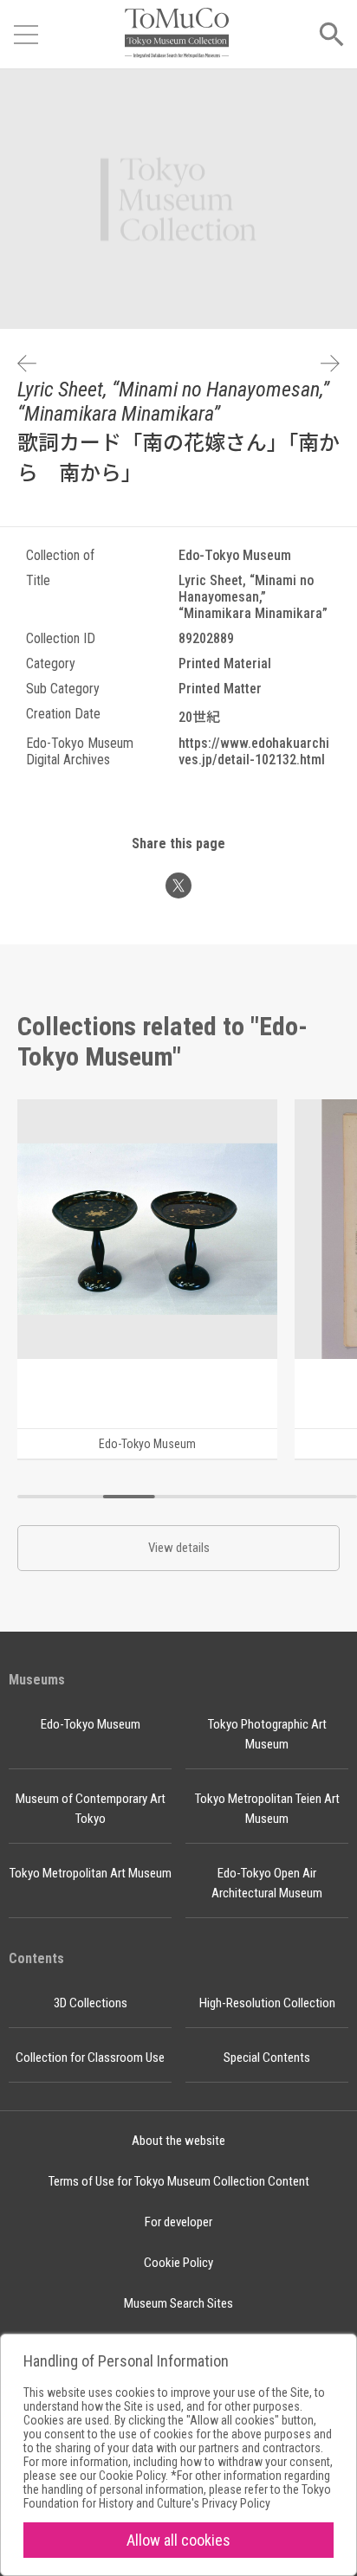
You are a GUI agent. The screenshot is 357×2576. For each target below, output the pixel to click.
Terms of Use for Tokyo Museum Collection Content (179, 2181)
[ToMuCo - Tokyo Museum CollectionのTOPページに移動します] (177, 34)
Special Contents (267, 2058)
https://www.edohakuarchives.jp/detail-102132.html (254, 751)
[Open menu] (26, 35)
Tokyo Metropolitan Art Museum (91, 1873)
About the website (178, 2141)
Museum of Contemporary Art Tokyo (91, 1809)
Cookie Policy (178, 2263)
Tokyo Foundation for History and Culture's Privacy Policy (177, 2496)
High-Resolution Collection (267, 2003)
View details (179, 1548)
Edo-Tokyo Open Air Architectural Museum (267, 1883)
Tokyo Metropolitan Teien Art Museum (267, 1809)
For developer (178, 2222)
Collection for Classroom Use (90, 2058)
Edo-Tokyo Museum (91, 1724)
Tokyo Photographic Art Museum (267, 1734)
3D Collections (91, 2003)
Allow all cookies (178, 2540)
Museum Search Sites (178, 2303)
